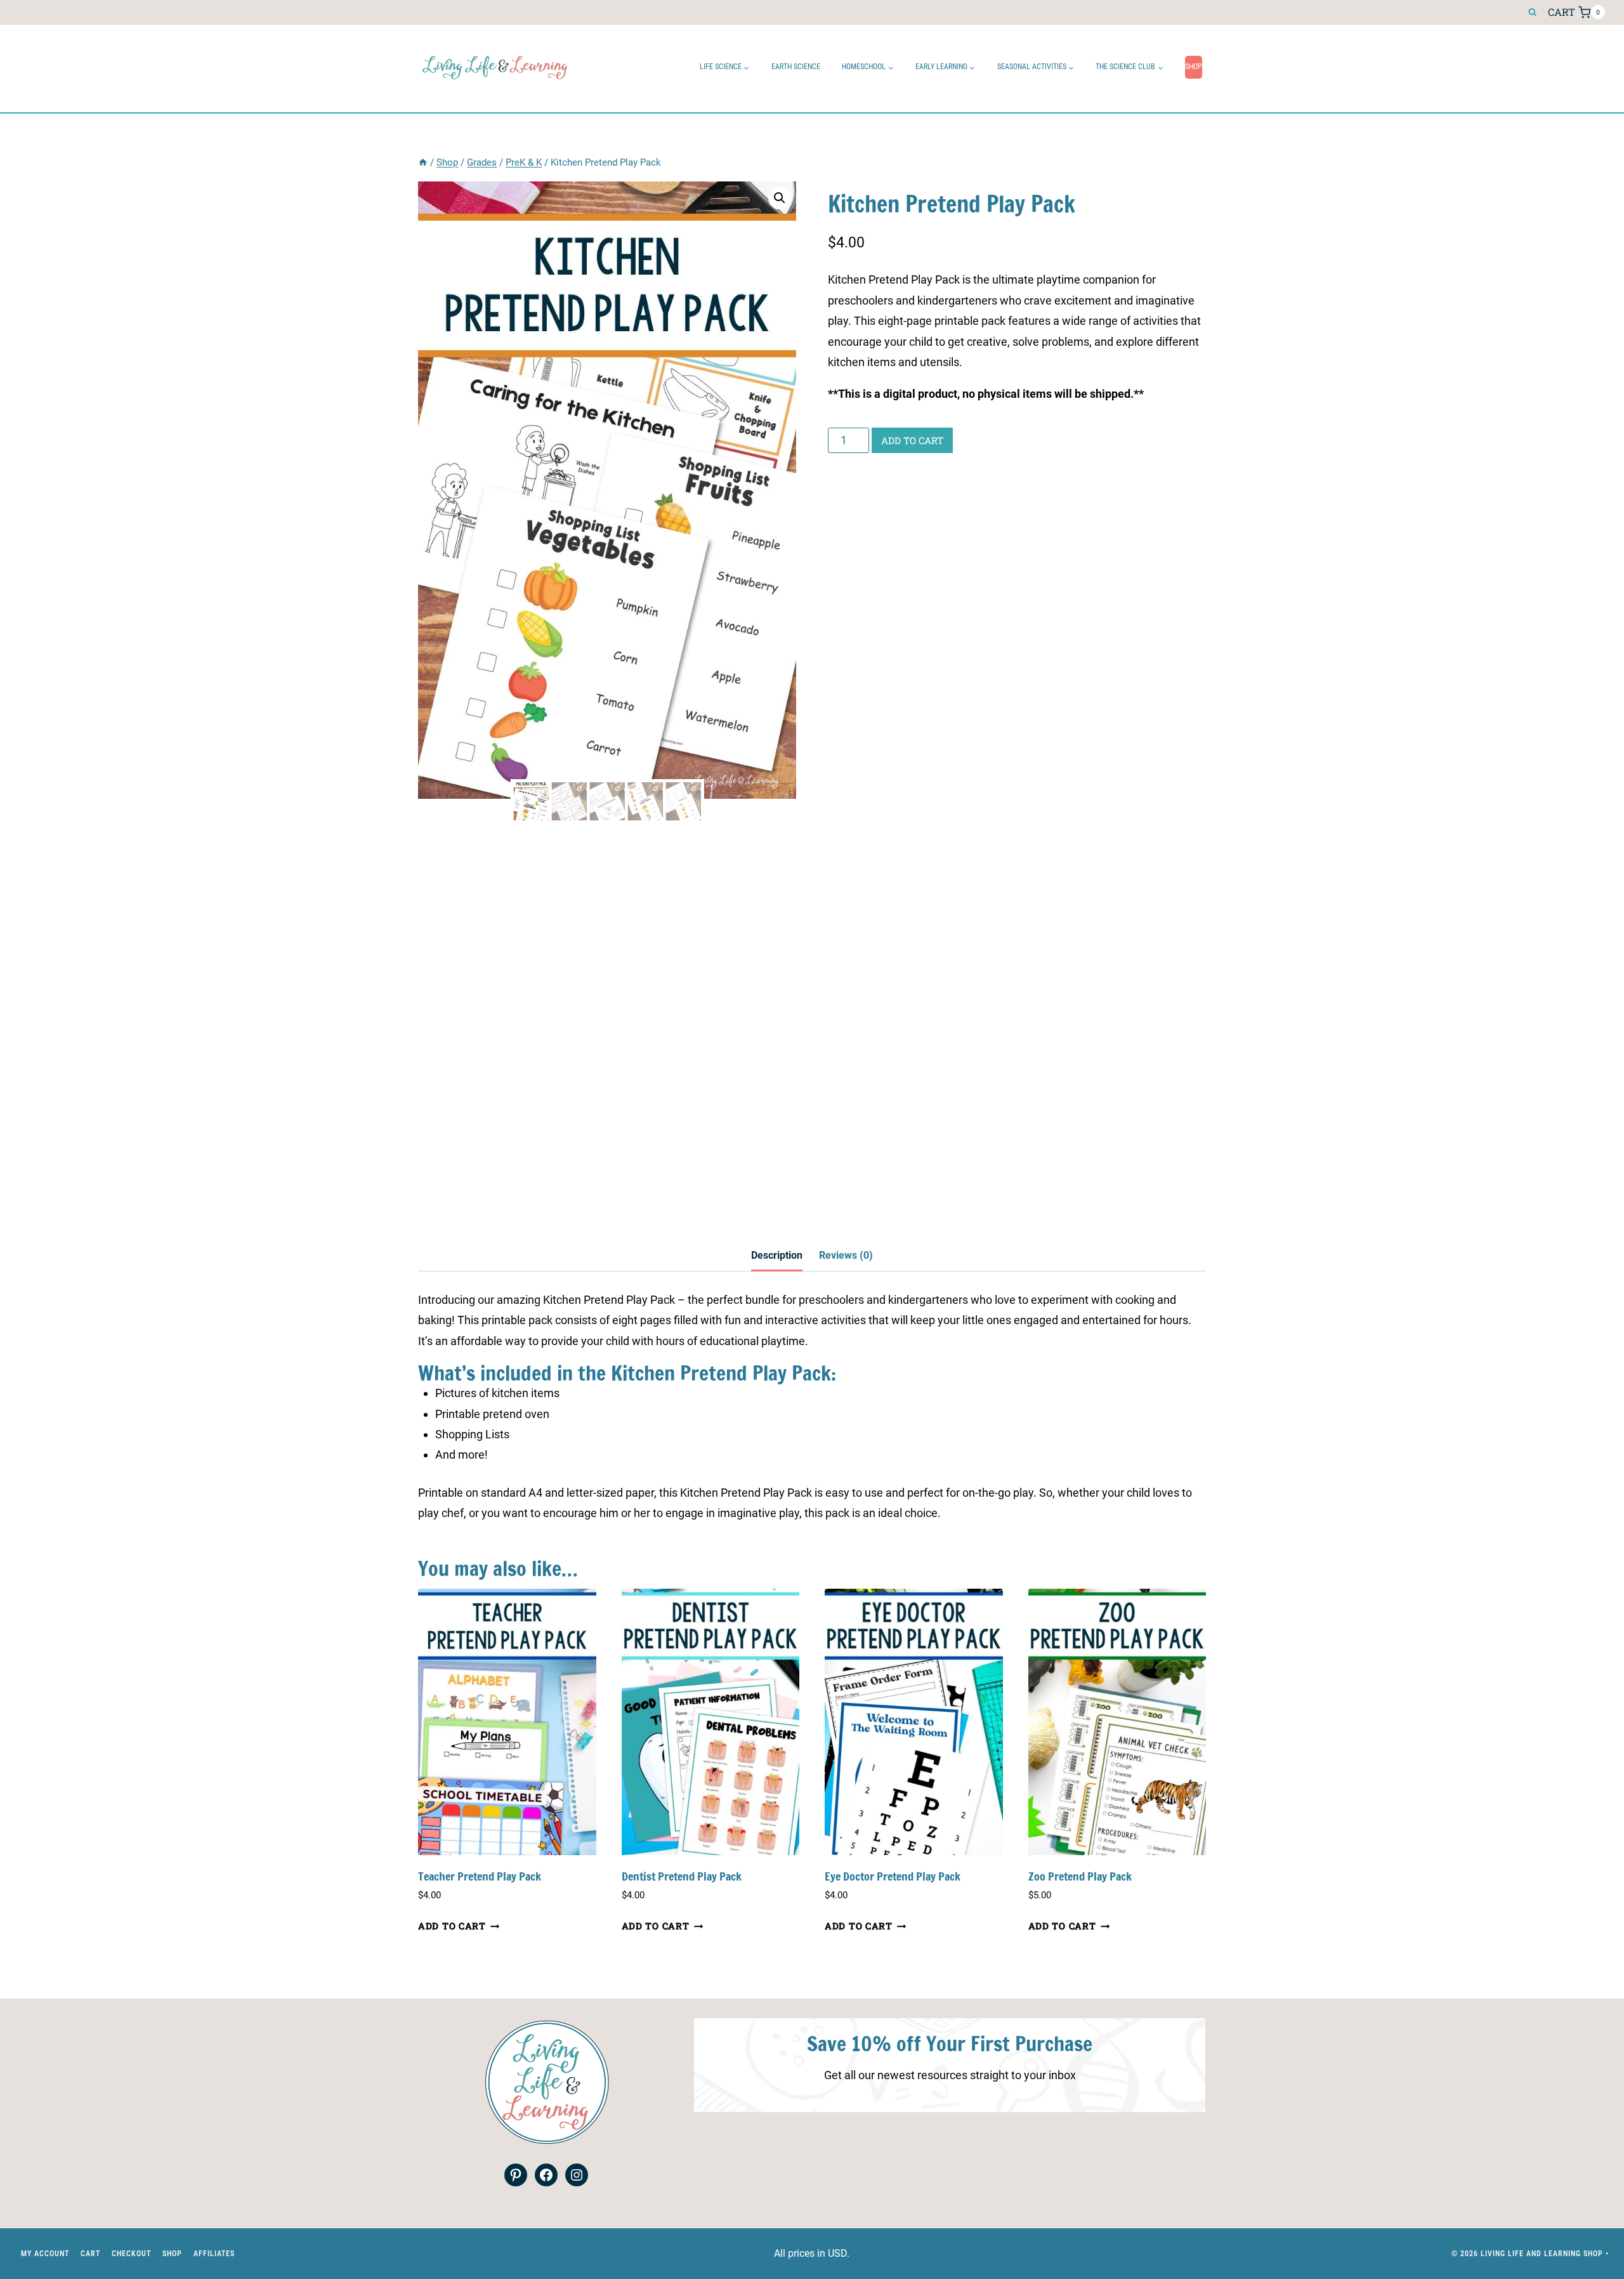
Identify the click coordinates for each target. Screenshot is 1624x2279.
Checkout (131, 2253)
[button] (780, 198)
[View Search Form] (1532, 12)
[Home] (423, 162)
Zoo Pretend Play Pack (1080, 1876)
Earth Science (796, 67)
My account (45, 2253)
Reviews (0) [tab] (846, 1255)
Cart (90, 2253)
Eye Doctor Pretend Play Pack (893, 1876)
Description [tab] (777, 1255)
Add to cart (912, 440)
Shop (1194, 67)
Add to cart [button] (452, 1926)
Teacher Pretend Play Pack (480, 1876)
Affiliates (214, 2253)
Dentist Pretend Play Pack (682, 1876)
